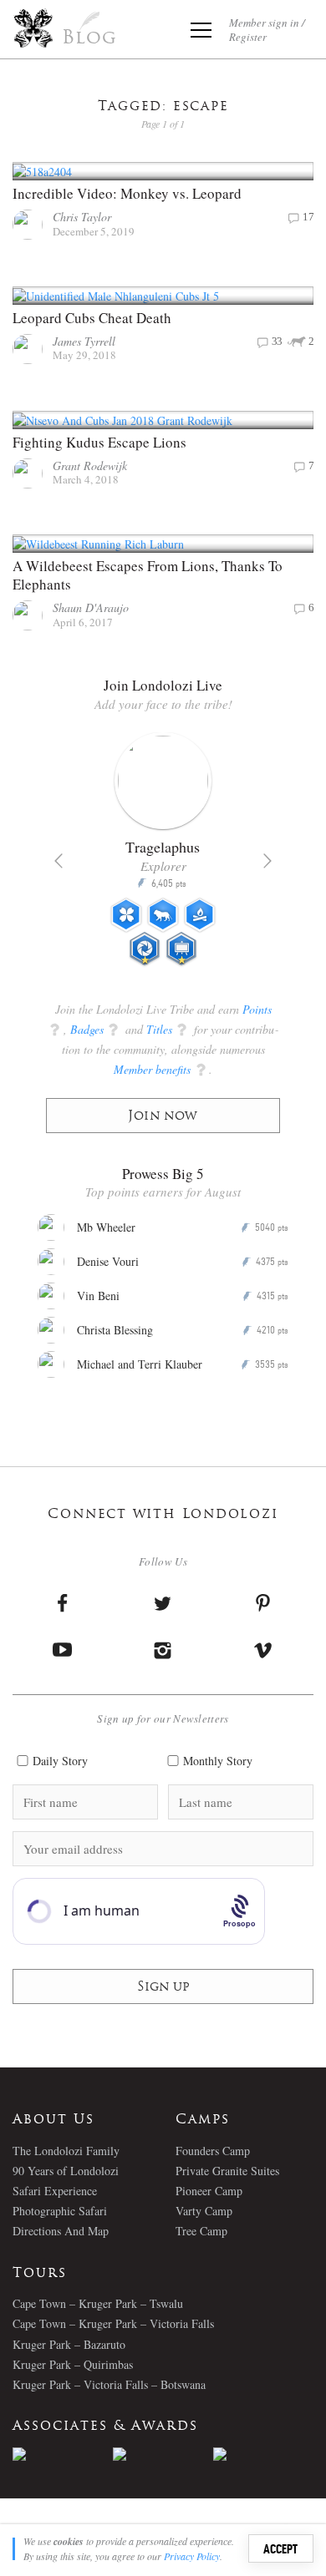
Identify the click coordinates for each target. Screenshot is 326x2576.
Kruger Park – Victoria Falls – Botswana (109, 2384)
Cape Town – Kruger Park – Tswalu (98, 2303)
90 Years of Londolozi (66, 2171)
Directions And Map (61, 2231)
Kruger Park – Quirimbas (73, 2364)
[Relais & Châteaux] (263, 2454)
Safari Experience (55, 2191)
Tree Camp (201, 2231)
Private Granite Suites (227, 2171)
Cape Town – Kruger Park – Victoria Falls (113, 2323)
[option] (163, 856)
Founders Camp (213, 2151)
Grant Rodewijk (90, 466)
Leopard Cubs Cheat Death (92, 318)
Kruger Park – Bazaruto (69, 2344)
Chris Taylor (82, 217)
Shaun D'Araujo (91, 607)
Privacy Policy (192, 2556)
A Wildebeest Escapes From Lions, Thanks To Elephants (148, 575)
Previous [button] (59, 861)
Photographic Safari (60, 2211)
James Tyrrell (84, 341)
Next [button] (267, 861)
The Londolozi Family (66, 2151)
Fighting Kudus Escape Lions (99, 442)
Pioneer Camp (209, 2191)
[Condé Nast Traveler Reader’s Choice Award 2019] (63, 2454)
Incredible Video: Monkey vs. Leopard (127, 193)
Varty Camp (204, 2211)
